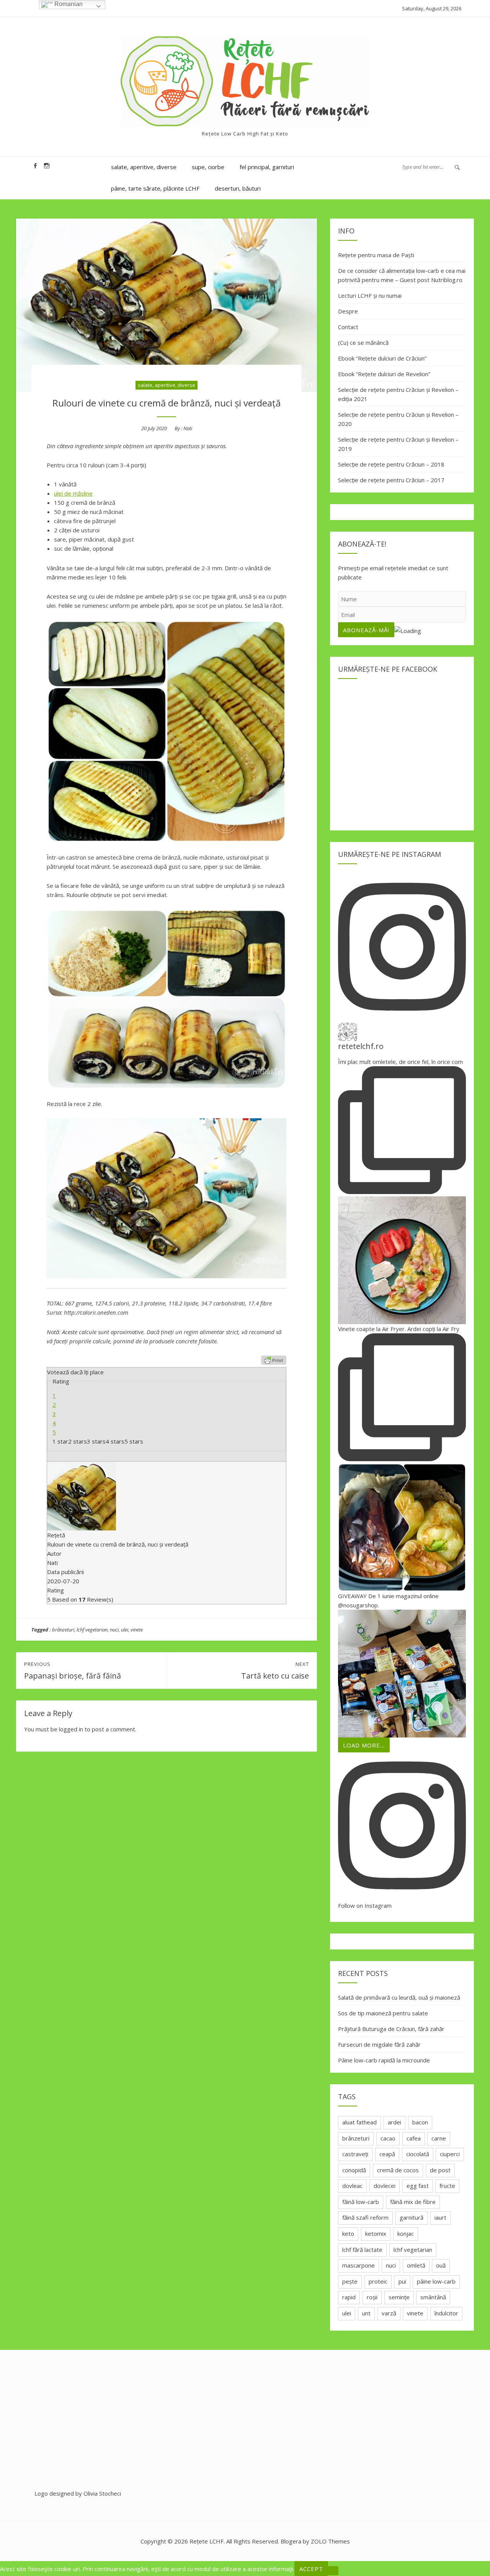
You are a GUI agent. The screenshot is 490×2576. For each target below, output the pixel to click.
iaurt (440, 2217)
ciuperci (450, 2154)
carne (439, 2138)
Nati (188, 428)
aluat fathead (359, 2122)
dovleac (352, 2186)
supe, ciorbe (208, 167)
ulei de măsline (73, 493)
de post (440, 2170)
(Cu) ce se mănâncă (363, 343)
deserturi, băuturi (238, 188)
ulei (125, 1630)
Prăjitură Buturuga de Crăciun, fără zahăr (391, 2029)
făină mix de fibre (413, 2202)
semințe (399, 2297)
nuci (114, 1630)
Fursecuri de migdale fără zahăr (379, 2044)
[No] (333, 2571)
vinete (137, 1630)
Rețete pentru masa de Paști (376, 255)
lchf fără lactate (362, 2250)
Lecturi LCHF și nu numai (370, 295)
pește (350, 2281)
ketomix (376, 2233)
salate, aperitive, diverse (144, 167)
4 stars (115, 1441)
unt (366, 2313)
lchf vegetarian (92, 1630)
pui (402, 2281)
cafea (414, 2138)
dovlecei (385, 2186)
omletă (416, 2265)
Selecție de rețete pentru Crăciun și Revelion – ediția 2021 (398, 394)
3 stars (96, 1441)
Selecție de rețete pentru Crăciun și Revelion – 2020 (398, 419)
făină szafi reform (365, 2217)
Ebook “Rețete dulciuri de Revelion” (384, 374)
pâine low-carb (436, 2281)
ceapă (387, 2154)
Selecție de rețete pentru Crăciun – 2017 (391, 480)
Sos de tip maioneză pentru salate (383, 2013)
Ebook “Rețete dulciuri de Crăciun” (382, 358)
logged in (71, 1729)
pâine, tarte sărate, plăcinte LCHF (155, 188)
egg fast (418, 2186)
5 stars (134, 1441)
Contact (348, 327)
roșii (372, 2297)
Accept (311, 2569)
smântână (433, 2297)
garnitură (412, 2217)
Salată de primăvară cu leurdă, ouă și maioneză (399, 1997)
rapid (349, 2297)
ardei (394, 2122)
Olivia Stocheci (102, 2493)
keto (348, 2233)
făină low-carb (361, 2202)
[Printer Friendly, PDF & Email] (274, 1360)
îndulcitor (446, 2313)
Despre (348, 311)
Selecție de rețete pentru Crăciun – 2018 (391, 464)
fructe (447, 2186)
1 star (60, 1441)
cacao (388, 2138)
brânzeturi (63, 1630)
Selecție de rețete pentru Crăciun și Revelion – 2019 (398, 444)
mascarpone (359, 2265)
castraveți (355, 2154)
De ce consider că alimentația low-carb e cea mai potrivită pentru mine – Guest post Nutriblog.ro (402, 275)
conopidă (354, 2170)
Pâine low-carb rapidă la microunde (384, 2060)
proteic (378, 2281)
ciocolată (418, 2154)
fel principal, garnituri (267, 167)
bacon (420, 2122)
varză (389, 2313)
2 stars (78, 1441)
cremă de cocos (398, 2170)
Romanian (68, 4)
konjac (406, 2233)
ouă (441, 2265)
